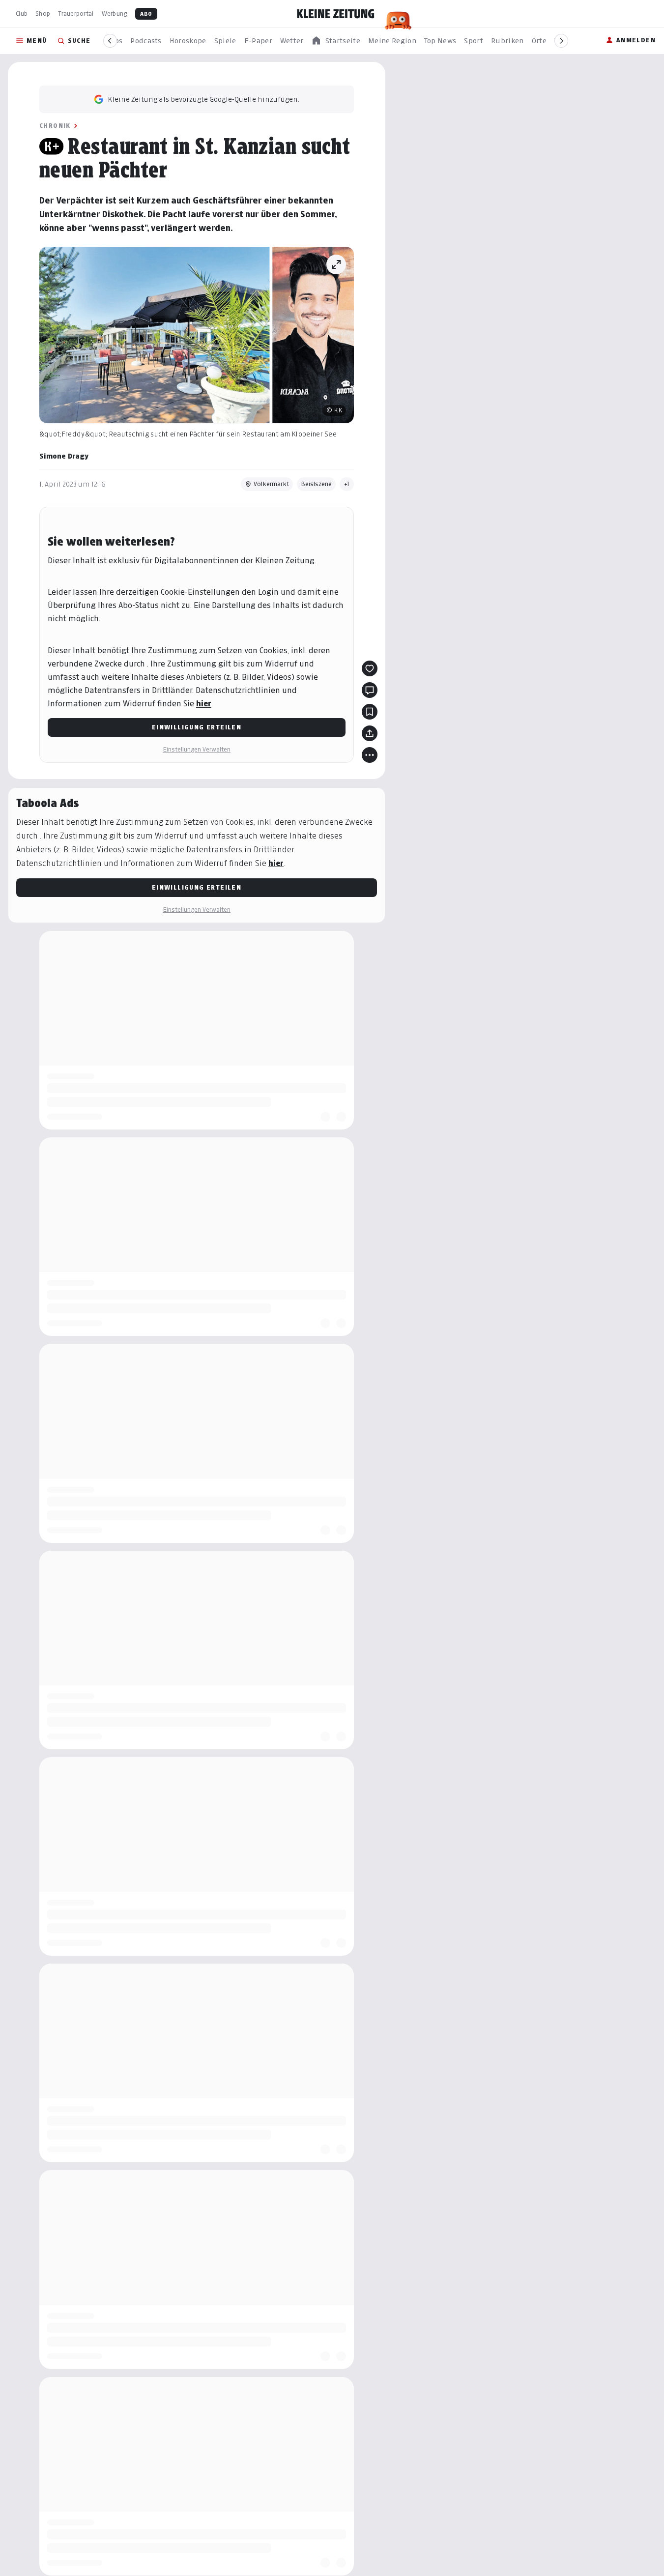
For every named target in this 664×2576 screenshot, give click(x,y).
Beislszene (316, 484)
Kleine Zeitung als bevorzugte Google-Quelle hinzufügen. (203, 99)
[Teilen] (370, 733)
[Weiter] (561, 41)
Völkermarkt (271, 484)
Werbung (115, 14)
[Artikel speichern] (370, 712)
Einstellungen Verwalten (197, 749)
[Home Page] (336, 14)
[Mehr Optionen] (370, 755)
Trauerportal (76, 14)
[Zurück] (110, 41)
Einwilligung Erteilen (197, 727)
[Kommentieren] (370, 690)
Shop (43, 14)
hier (204, 704)
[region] (336, 41)
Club (22, 14)
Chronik (55, 126)
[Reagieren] (370, 668)
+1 (347, 484)
